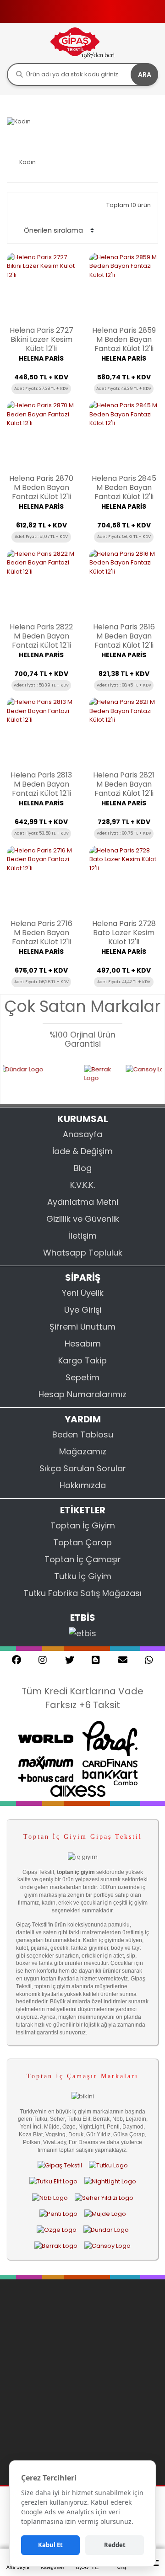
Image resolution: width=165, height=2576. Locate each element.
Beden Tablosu (83, 1434)
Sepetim (82, 1377)
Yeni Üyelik (83, 1293)
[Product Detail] (41, 400)
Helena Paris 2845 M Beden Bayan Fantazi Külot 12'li (124, 488)
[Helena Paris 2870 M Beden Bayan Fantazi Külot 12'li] (41, 435)
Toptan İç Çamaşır (83, 1559)
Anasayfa (82, 1134)
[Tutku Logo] (108, 2165)
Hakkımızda (83, 1485)
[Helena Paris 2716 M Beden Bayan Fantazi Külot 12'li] (41, 880)
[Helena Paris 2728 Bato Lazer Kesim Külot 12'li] (124, 880)
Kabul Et (50, 2545)
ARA (145, 75)
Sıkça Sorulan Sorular (83, 1468)
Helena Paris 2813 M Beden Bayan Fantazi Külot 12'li (41, 784)
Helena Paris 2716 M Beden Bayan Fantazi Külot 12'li (41, 933)
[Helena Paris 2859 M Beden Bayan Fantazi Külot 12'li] (124, 287)
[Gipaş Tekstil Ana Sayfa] (60, 2165)
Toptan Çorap (82, 1542)
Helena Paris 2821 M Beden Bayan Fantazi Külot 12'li (124, 784)
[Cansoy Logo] (107, 2246)
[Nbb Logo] (50, 2198)
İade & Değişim (82, 1151)
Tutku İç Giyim (83, 1576)
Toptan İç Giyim (83, 1525)
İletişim (83, 1236)
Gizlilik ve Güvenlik (83, 1219)
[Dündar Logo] (106, 2230)
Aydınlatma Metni (83, 1202)
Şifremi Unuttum (82, 1327)
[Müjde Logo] (105, 2214)
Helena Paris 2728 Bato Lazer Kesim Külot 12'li (124, 933)
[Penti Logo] (58, 2214)
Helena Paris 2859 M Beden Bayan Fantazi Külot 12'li (124, 340)
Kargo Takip (82, 1360)
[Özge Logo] (57, 2230)
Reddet (115, 2545)
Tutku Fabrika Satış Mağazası (82, 1593)
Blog (83, 1168)
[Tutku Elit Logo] (53, 2182)
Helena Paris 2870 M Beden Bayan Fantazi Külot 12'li (41, 488)
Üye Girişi (83, 1310)
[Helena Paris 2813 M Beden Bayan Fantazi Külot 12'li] (41, 732)
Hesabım (83, 1344)
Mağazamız (83, 1451)
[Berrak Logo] (89, 1079)
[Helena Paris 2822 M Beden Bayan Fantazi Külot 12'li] (41, 584)
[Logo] (82, 43)
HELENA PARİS (41, 358)
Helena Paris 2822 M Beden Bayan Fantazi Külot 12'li (41, 636)
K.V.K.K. (82, 1185)
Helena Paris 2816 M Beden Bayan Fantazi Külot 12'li (124, 636)
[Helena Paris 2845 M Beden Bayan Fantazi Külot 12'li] (124, 435)
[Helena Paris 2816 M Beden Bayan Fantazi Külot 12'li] (124, 584)
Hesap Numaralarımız (82, 1394)
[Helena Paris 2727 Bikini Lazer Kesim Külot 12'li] (41, 287)
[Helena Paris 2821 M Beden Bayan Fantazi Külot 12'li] (124, 732)
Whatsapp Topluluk (83, 1253)
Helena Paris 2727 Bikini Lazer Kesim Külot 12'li (41, 340)
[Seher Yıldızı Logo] (104, 2198)
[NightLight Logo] (110, 2182)
